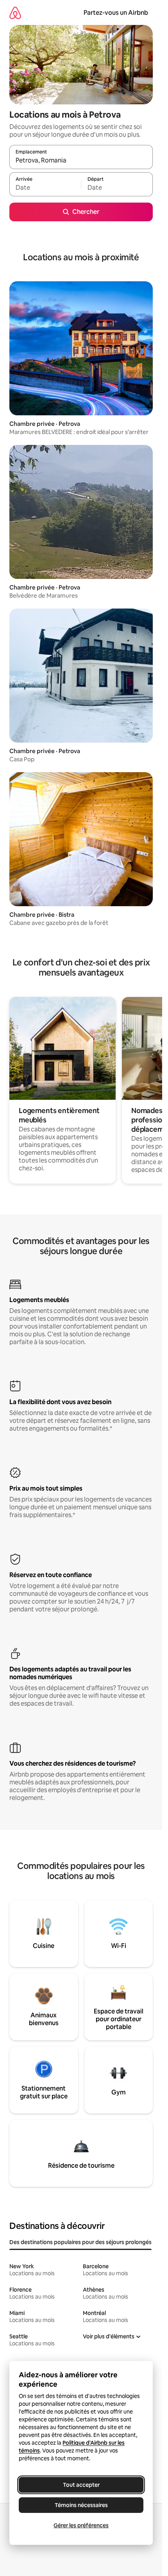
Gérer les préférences (81, 2525)
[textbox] (45, 188)
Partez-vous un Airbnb (116, 13)
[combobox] (81, 161)
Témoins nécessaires (81, 2505)
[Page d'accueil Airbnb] (15, 13)
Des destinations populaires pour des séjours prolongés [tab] (80, 2242)
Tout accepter (81, 2485)
